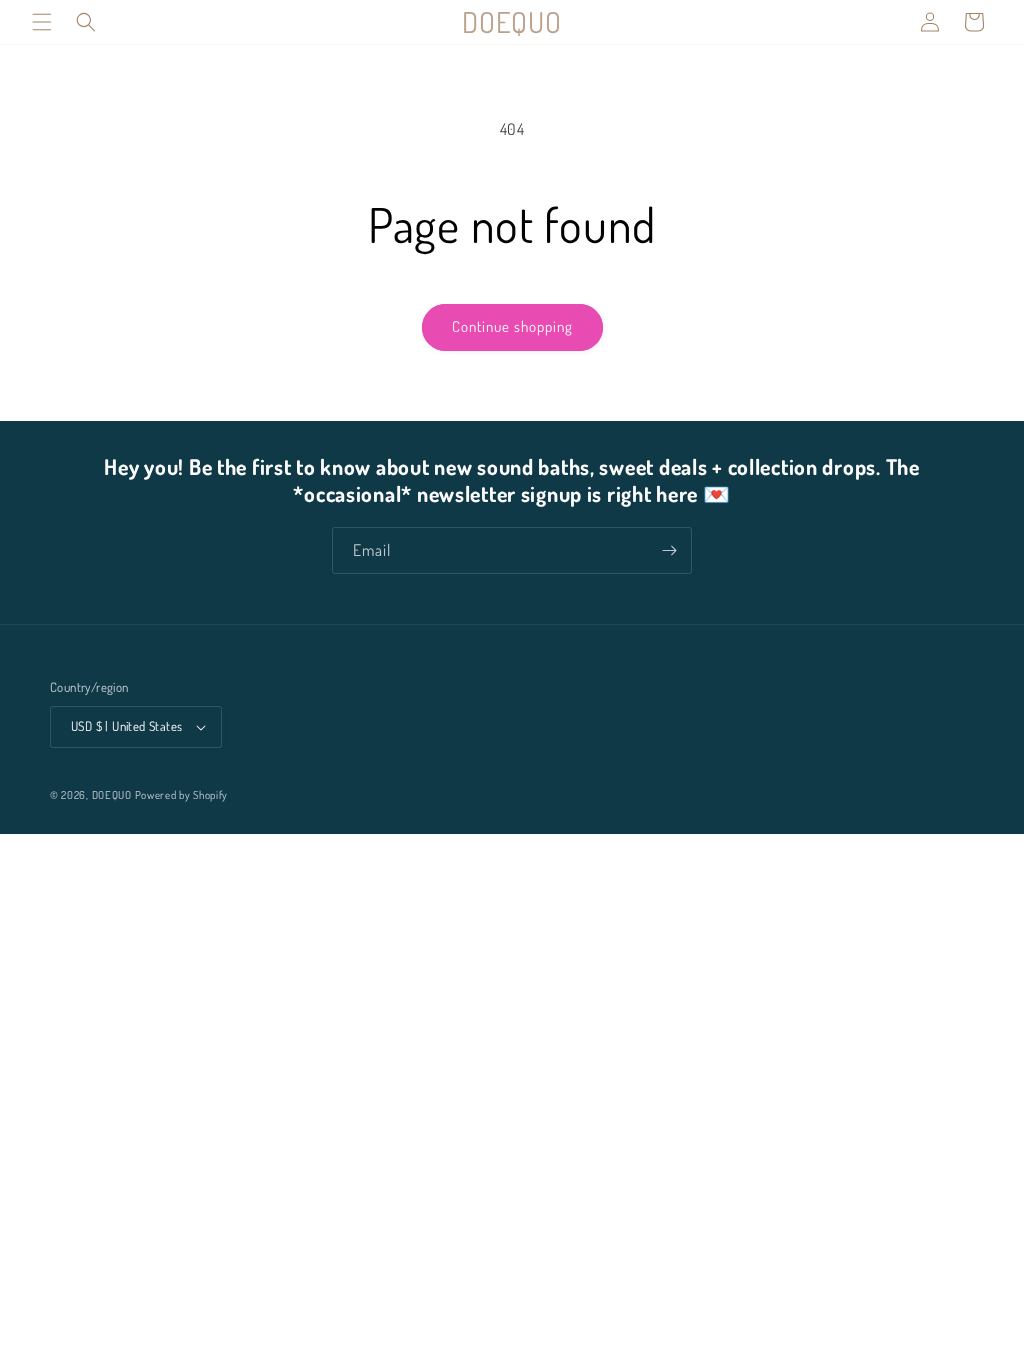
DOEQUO (112, 795)
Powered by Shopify (182, 795)
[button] (42, 22)
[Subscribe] (669, 550)
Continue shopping (512, 326)
